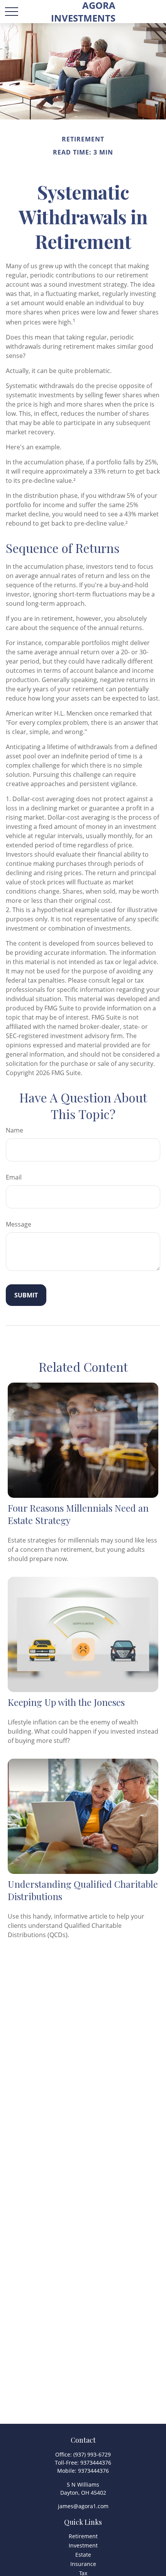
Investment (83, 2545)
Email (14, 1177)
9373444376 (96, 2463)
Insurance (83, 2564)
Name (14, 1130)
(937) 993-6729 (92, 2454)
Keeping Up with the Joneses (66, 1702)
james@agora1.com (83, 2506)
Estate (83, 2555)
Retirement (83, 2536)
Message (19, 1224)
